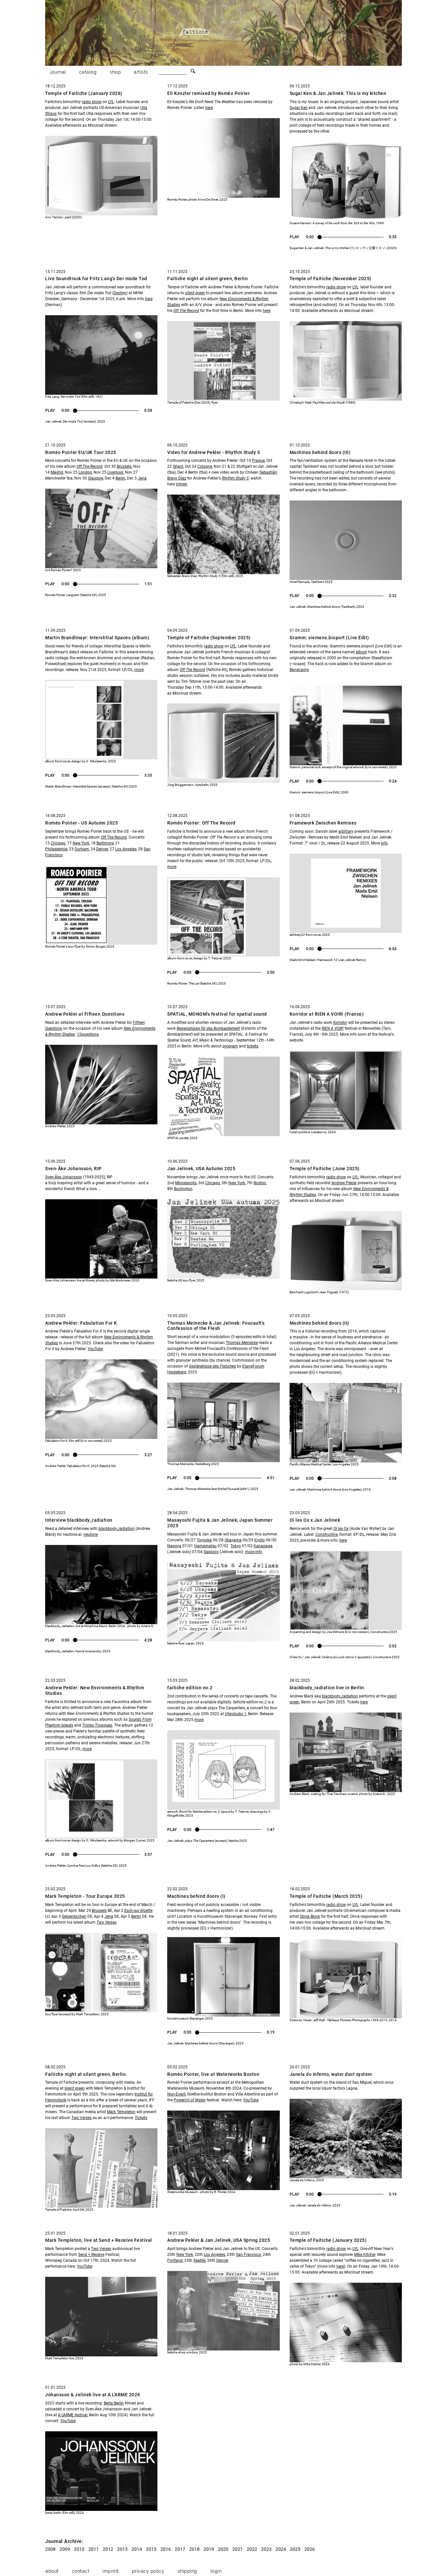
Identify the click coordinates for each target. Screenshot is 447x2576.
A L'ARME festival (73, 2415)
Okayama (233, 1540)
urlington (184, 1189)
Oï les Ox (341, 1529)
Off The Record (186, 311)
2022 (252, 2549)
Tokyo (236, 1546)
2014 (137, 2549)
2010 (79, 2549)
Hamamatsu (205, 1546)
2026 (310, 2549)
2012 (108, 2549)
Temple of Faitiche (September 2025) (209, 638)
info (384, 843)
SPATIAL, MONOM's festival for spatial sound (217, 1014)
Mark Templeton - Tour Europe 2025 (85, 1896)
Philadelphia (56, 849)
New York (81, 843)
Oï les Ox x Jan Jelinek (315, 1520)
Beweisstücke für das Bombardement (208, 1028)
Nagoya (174, 1546)
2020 (223, 2549)
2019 (209, 2549)
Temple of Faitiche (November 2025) (331, 279)
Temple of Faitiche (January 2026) (84, 93)
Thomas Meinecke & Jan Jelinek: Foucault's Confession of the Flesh (216, 1326)
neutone (91, 1534)
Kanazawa (263, 1546)
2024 (281, 2549)
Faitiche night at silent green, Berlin (207, 279)
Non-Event (176, 2094)
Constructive (327, 1534)
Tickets (141, 2118)
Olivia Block (310, 1916)
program (230, 1046)
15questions (88, 1034)
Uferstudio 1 (236, 1714)
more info (254, 1552)
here (209, 108)
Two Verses (81, 2118)
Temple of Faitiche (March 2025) (326, 1896)
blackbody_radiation (116, 1529)
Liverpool (115, 472)
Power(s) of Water (190, 2100)
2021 (238, 2549)
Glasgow (96, 478)
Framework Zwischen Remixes (323, 823)
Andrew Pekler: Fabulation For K (81, 1323)
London (85, 472)
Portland (175, 2260)
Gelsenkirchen (74, 1916)
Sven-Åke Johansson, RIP (73, 1169)
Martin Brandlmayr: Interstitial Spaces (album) (97, 638)
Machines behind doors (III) (320, 452)
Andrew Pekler (344, 1183)
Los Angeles (126, 849)
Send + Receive (91, 2255)
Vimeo (181, 484)
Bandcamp (299, 670)
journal (58, 72)
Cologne (205, 466)
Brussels (124, 466)
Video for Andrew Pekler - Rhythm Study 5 (214, 452)
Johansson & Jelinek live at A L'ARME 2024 (93, 2395)
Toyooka (204, 1540)
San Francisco (249, 2255)
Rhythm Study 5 (235, 478)
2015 (151, 2549)
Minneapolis (186, 1183)
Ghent (178, 466)
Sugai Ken (299, 108)
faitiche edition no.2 (190, 1688)
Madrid (57, 472)
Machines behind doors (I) (196, 1896)
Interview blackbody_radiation (79, 1520)
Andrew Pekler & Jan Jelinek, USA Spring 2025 (219, 2240)
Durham (82, 849)
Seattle (199, 2260)
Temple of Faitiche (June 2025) (325, 1169)
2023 (266, 2549)
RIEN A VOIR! (333, 1028)
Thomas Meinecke (242, 1343)
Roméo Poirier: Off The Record (201, 823)
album (361, 652)
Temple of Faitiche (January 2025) (328, 2240)
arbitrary (346, 831)
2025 (295, 2549)
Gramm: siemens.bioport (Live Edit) (329, 638)
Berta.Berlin (114, 2403)
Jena (142, 478)
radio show (92, 102)
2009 (65, 2549)
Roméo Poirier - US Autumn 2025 (81, 823)
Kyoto (259, 1540)
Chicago (58, 843)
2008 (50, 2549)
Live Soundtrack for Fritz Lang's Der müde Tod (96, 279)
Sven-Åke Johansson (64, 1177)
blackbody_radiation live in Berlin (327, 1688)
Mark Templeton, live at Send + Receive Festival (99, 2240)
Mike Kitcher (365, 2255)
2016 (166, 2549)
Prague (258, 461)
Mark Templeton (121, 2112)
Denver (102, 849)
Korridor (340, 1023)
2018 (194, 2549)
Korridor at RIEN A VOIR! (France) (327, 1014)
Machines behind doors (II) (319, 1323)
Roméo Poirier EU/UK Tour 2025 (81, 452)
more (139, 670)
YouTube (95, 1349)
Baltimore (105, 843)
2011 (94, 2549)
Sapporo (211, 1552)
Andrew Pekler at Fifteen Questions (85, 1014)
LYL (111, 102)
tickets (252, 1046)
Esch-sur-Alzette (138, 1911)
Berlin (120, 478)
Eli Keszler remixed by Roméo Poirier (208, 93)
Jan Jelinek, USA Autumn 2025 (201, 1169)
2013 (122, 2549)
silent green (75, 2088)
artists (141, 72)
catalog (88, 72)
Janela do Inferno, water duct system (331, 2074)
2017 (180, 2549)
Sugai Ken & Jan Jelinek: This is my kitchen (338, 93)
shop (115, 72)
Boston (260, 1183)
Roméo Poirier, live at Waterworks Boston (213, 2074)
